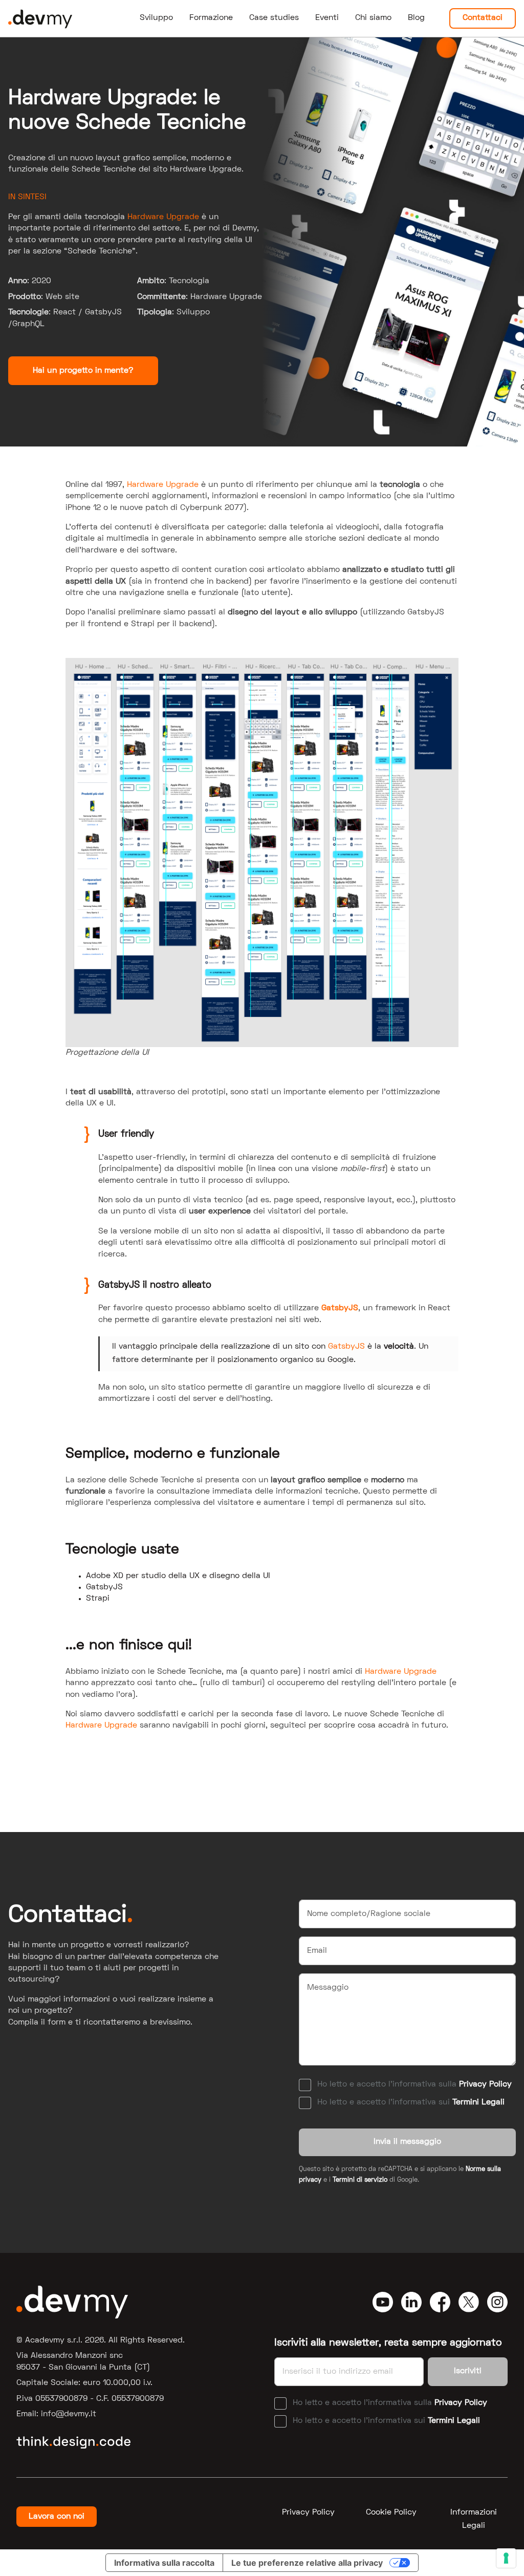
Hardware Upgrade (163, 217)
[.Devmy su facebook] (440, 2302)
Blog (416, 18)
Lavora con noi (57, 2517)
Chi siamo (373, 18)
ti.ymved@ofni (69, 2414)
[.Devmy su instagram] (497, 2302)
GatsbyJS (340, 1308)
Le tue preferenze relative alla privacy (307, 2563)
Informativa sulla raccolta (164, 2563)
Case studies (274, 18)
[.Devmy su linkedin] (411, 2302)
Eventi (327, 18)
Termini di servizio (360, 2180)
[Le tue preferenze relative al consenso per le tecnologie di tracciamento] (506, 2558)
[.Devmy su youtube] (383, 2302)
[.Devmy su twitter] (469, 2302)
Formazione (211, 18)
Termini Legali (478, 2102)
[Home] (40, 18)
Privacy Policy (485, 2084)
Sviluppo (156, 18)
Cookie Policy (391, 2513)
